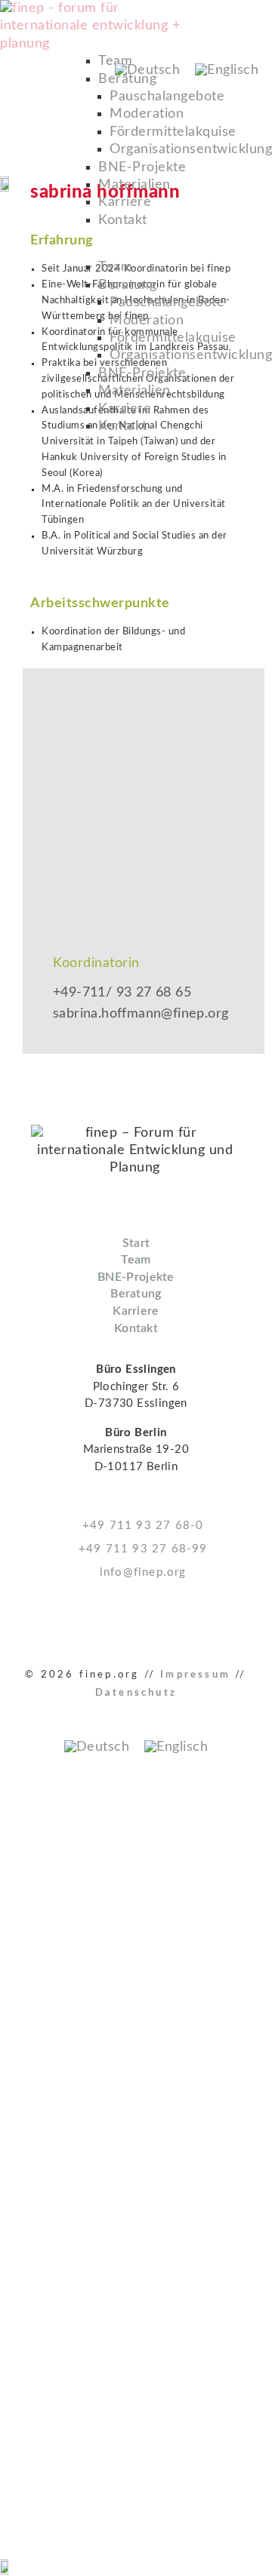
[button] (179, 250)
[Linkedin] (18, 1623)
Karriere (125, 202)
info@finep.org (141, 1572)
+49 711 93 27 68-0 (141, 1526)
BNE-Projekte (142, 167)
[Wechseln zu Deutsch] (148, 70)
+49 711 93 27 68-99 (141, 1549)
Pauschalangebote (167, 97)
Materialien (134, 185)
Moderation (147, 114)
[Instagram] (56, 1623)
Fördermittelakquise (173, 132)
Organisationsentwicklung (191, 149)
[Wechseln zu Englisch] (227, 70)
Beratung (127, 285)
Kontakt (123, 220)
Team (115, 267)
